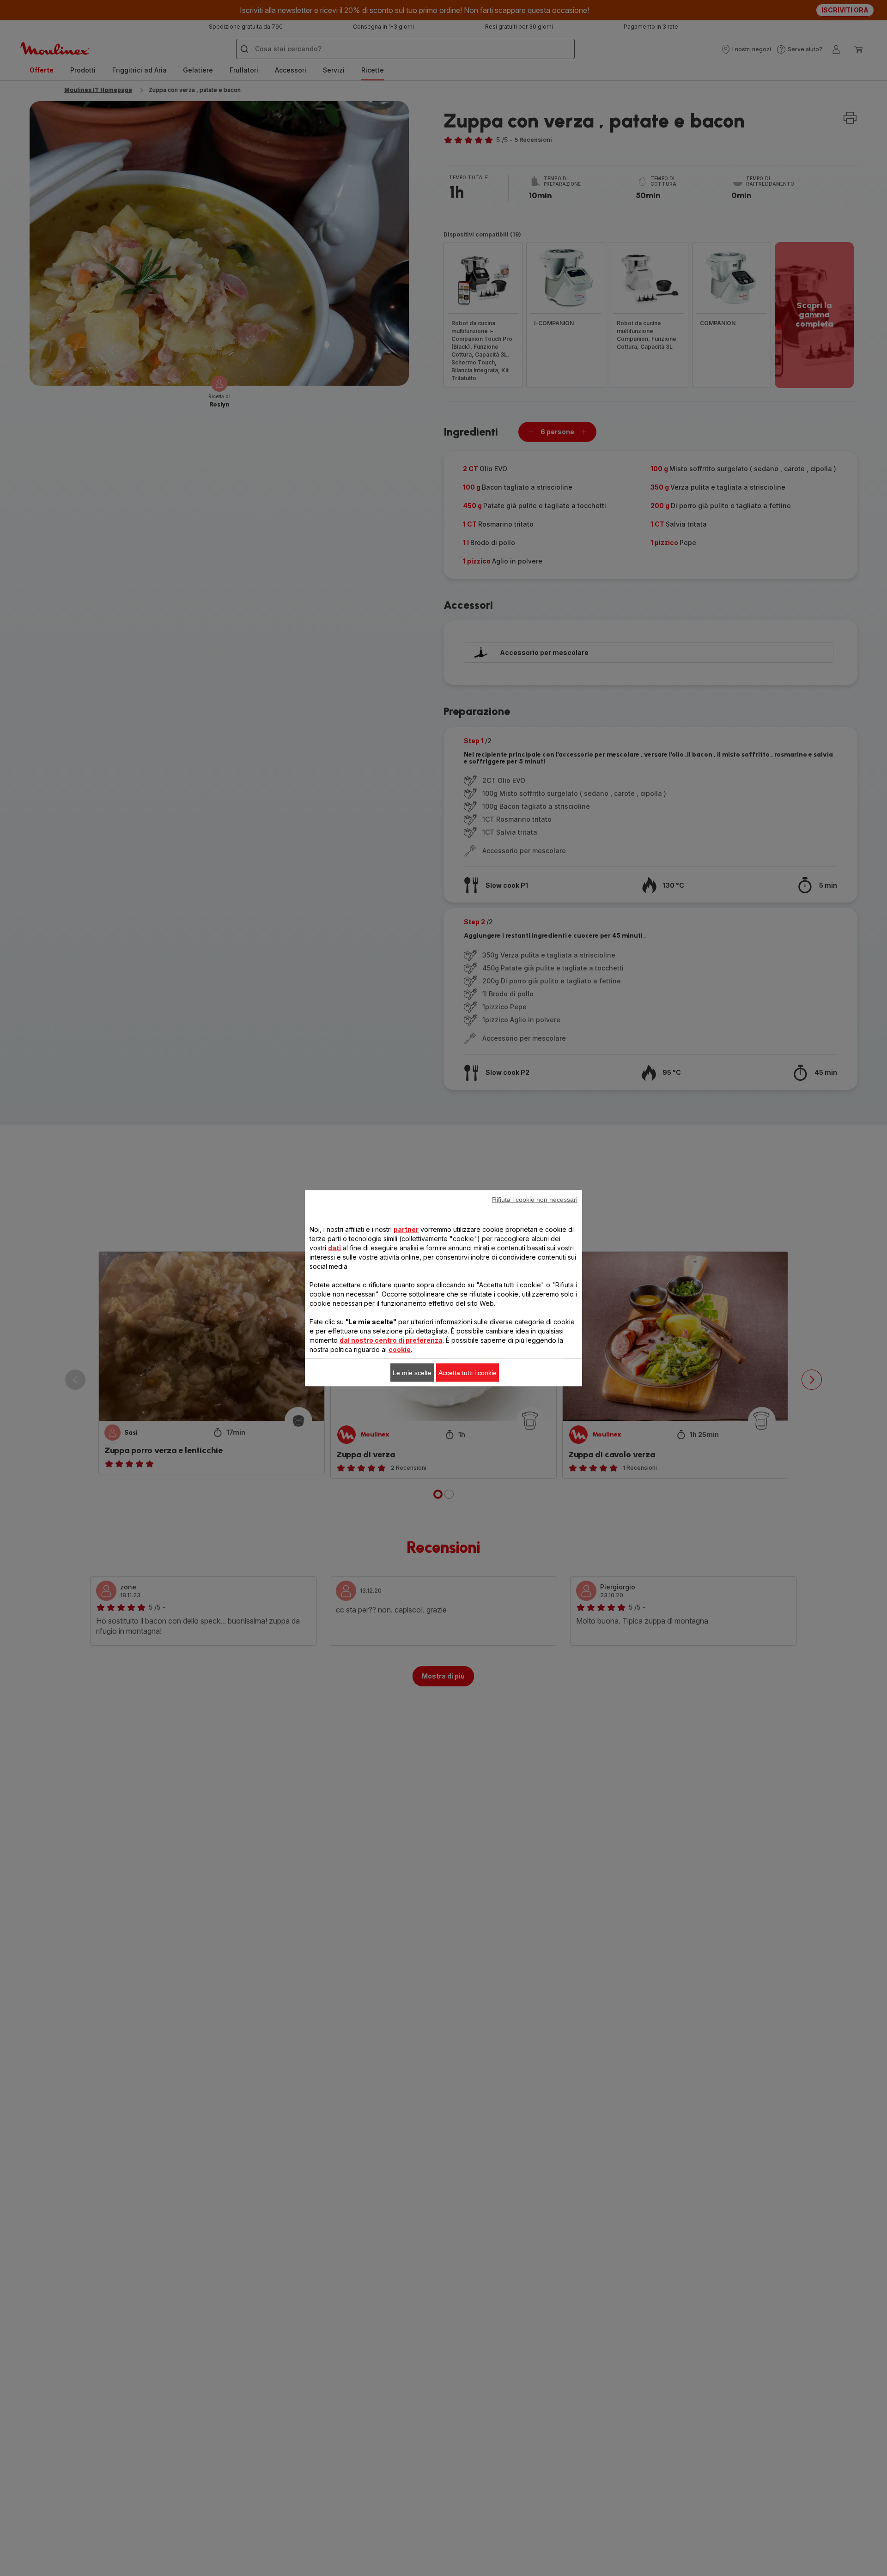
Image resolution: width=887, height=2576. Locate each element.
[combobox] (282, 1289)
